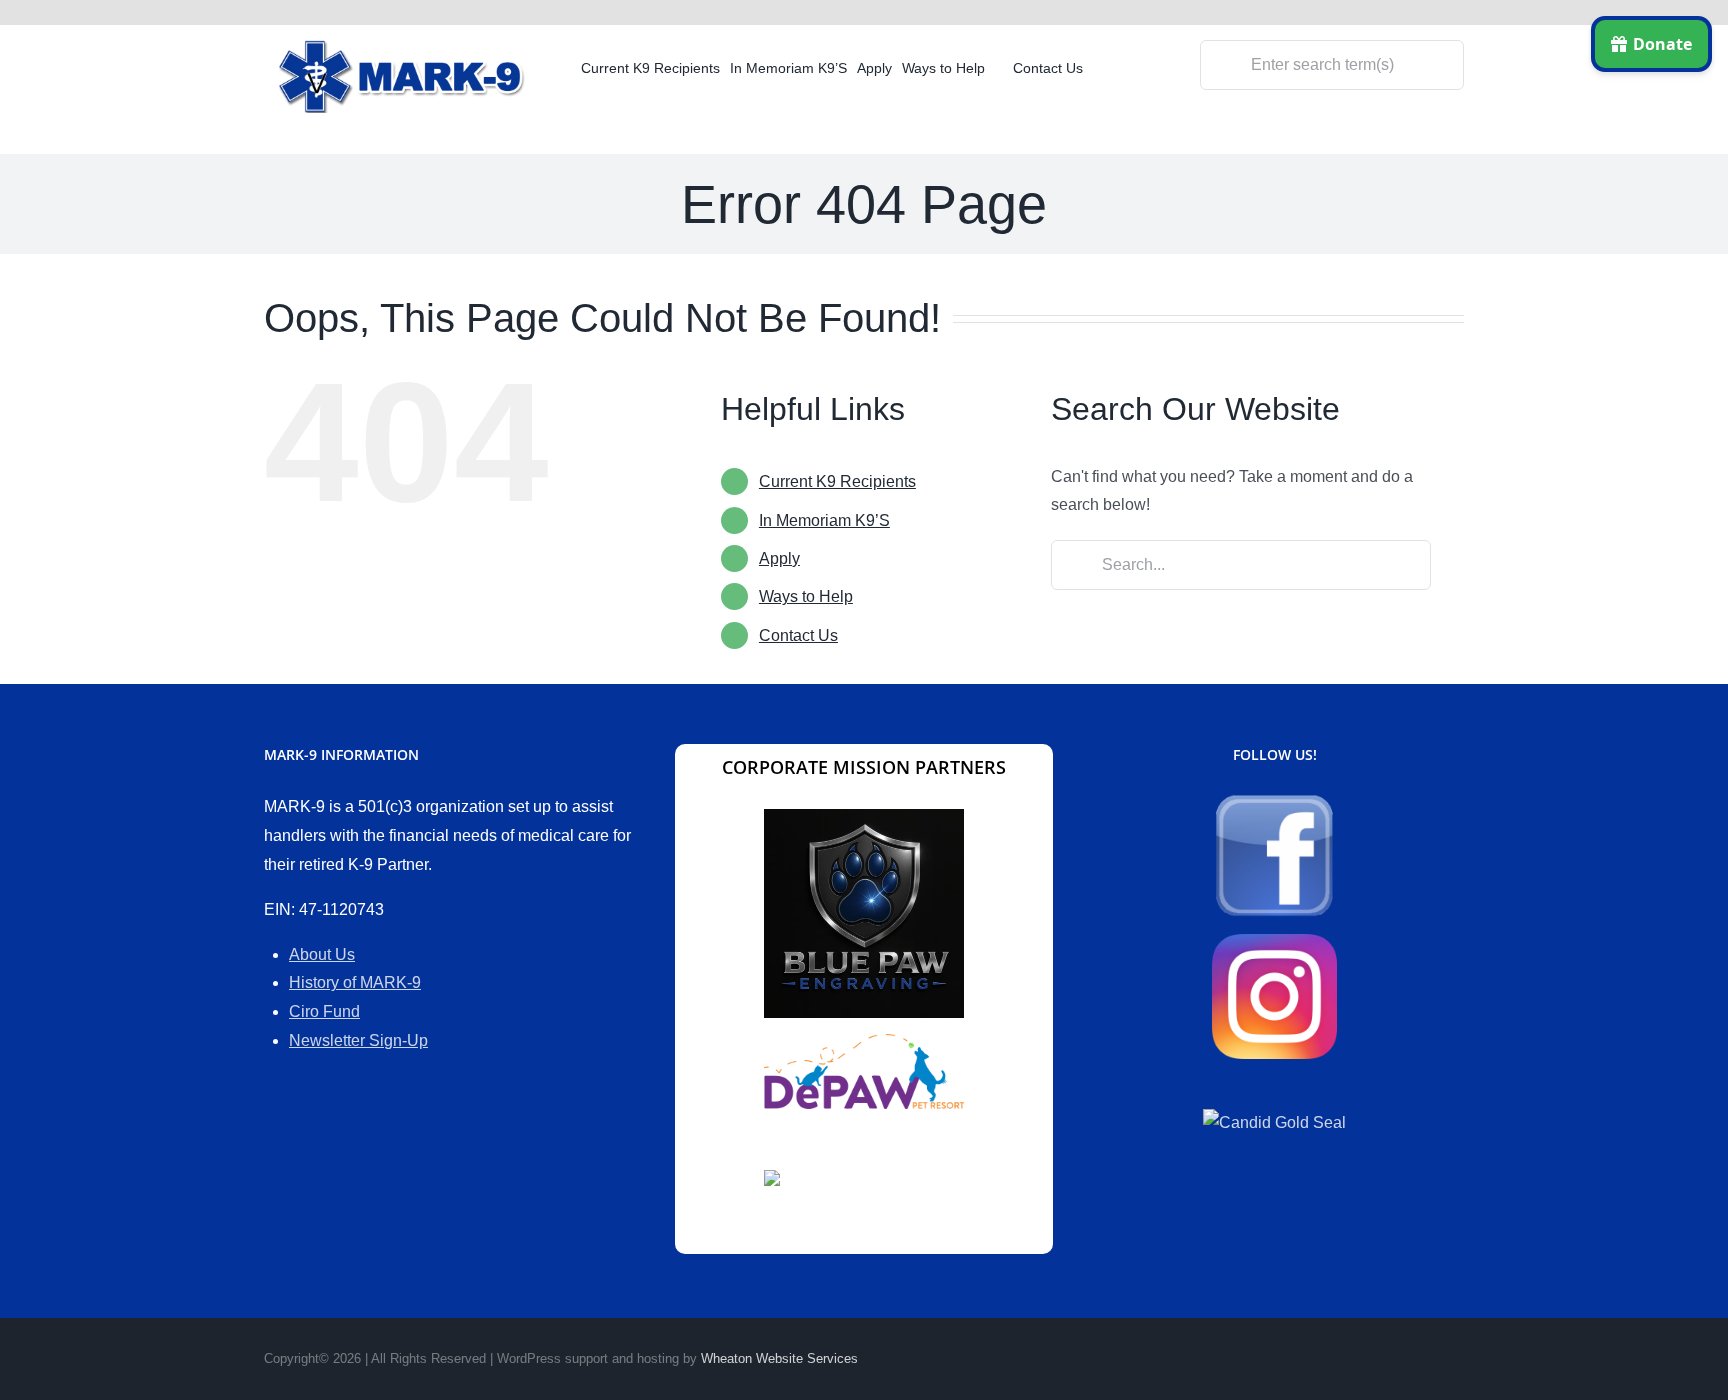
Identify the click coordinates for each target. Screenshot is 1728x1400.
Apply (779, 558)
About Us (322, 954)
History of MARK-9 (355, 982)
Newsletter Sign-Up (358, 1040)
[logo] (403, 47)
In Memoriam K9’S (824, 520)
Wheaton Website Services (779, 1358)
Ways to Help (806, 596)
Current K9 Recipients (837, 481)
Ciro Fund (324, 1011)
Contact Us (798, 635)
